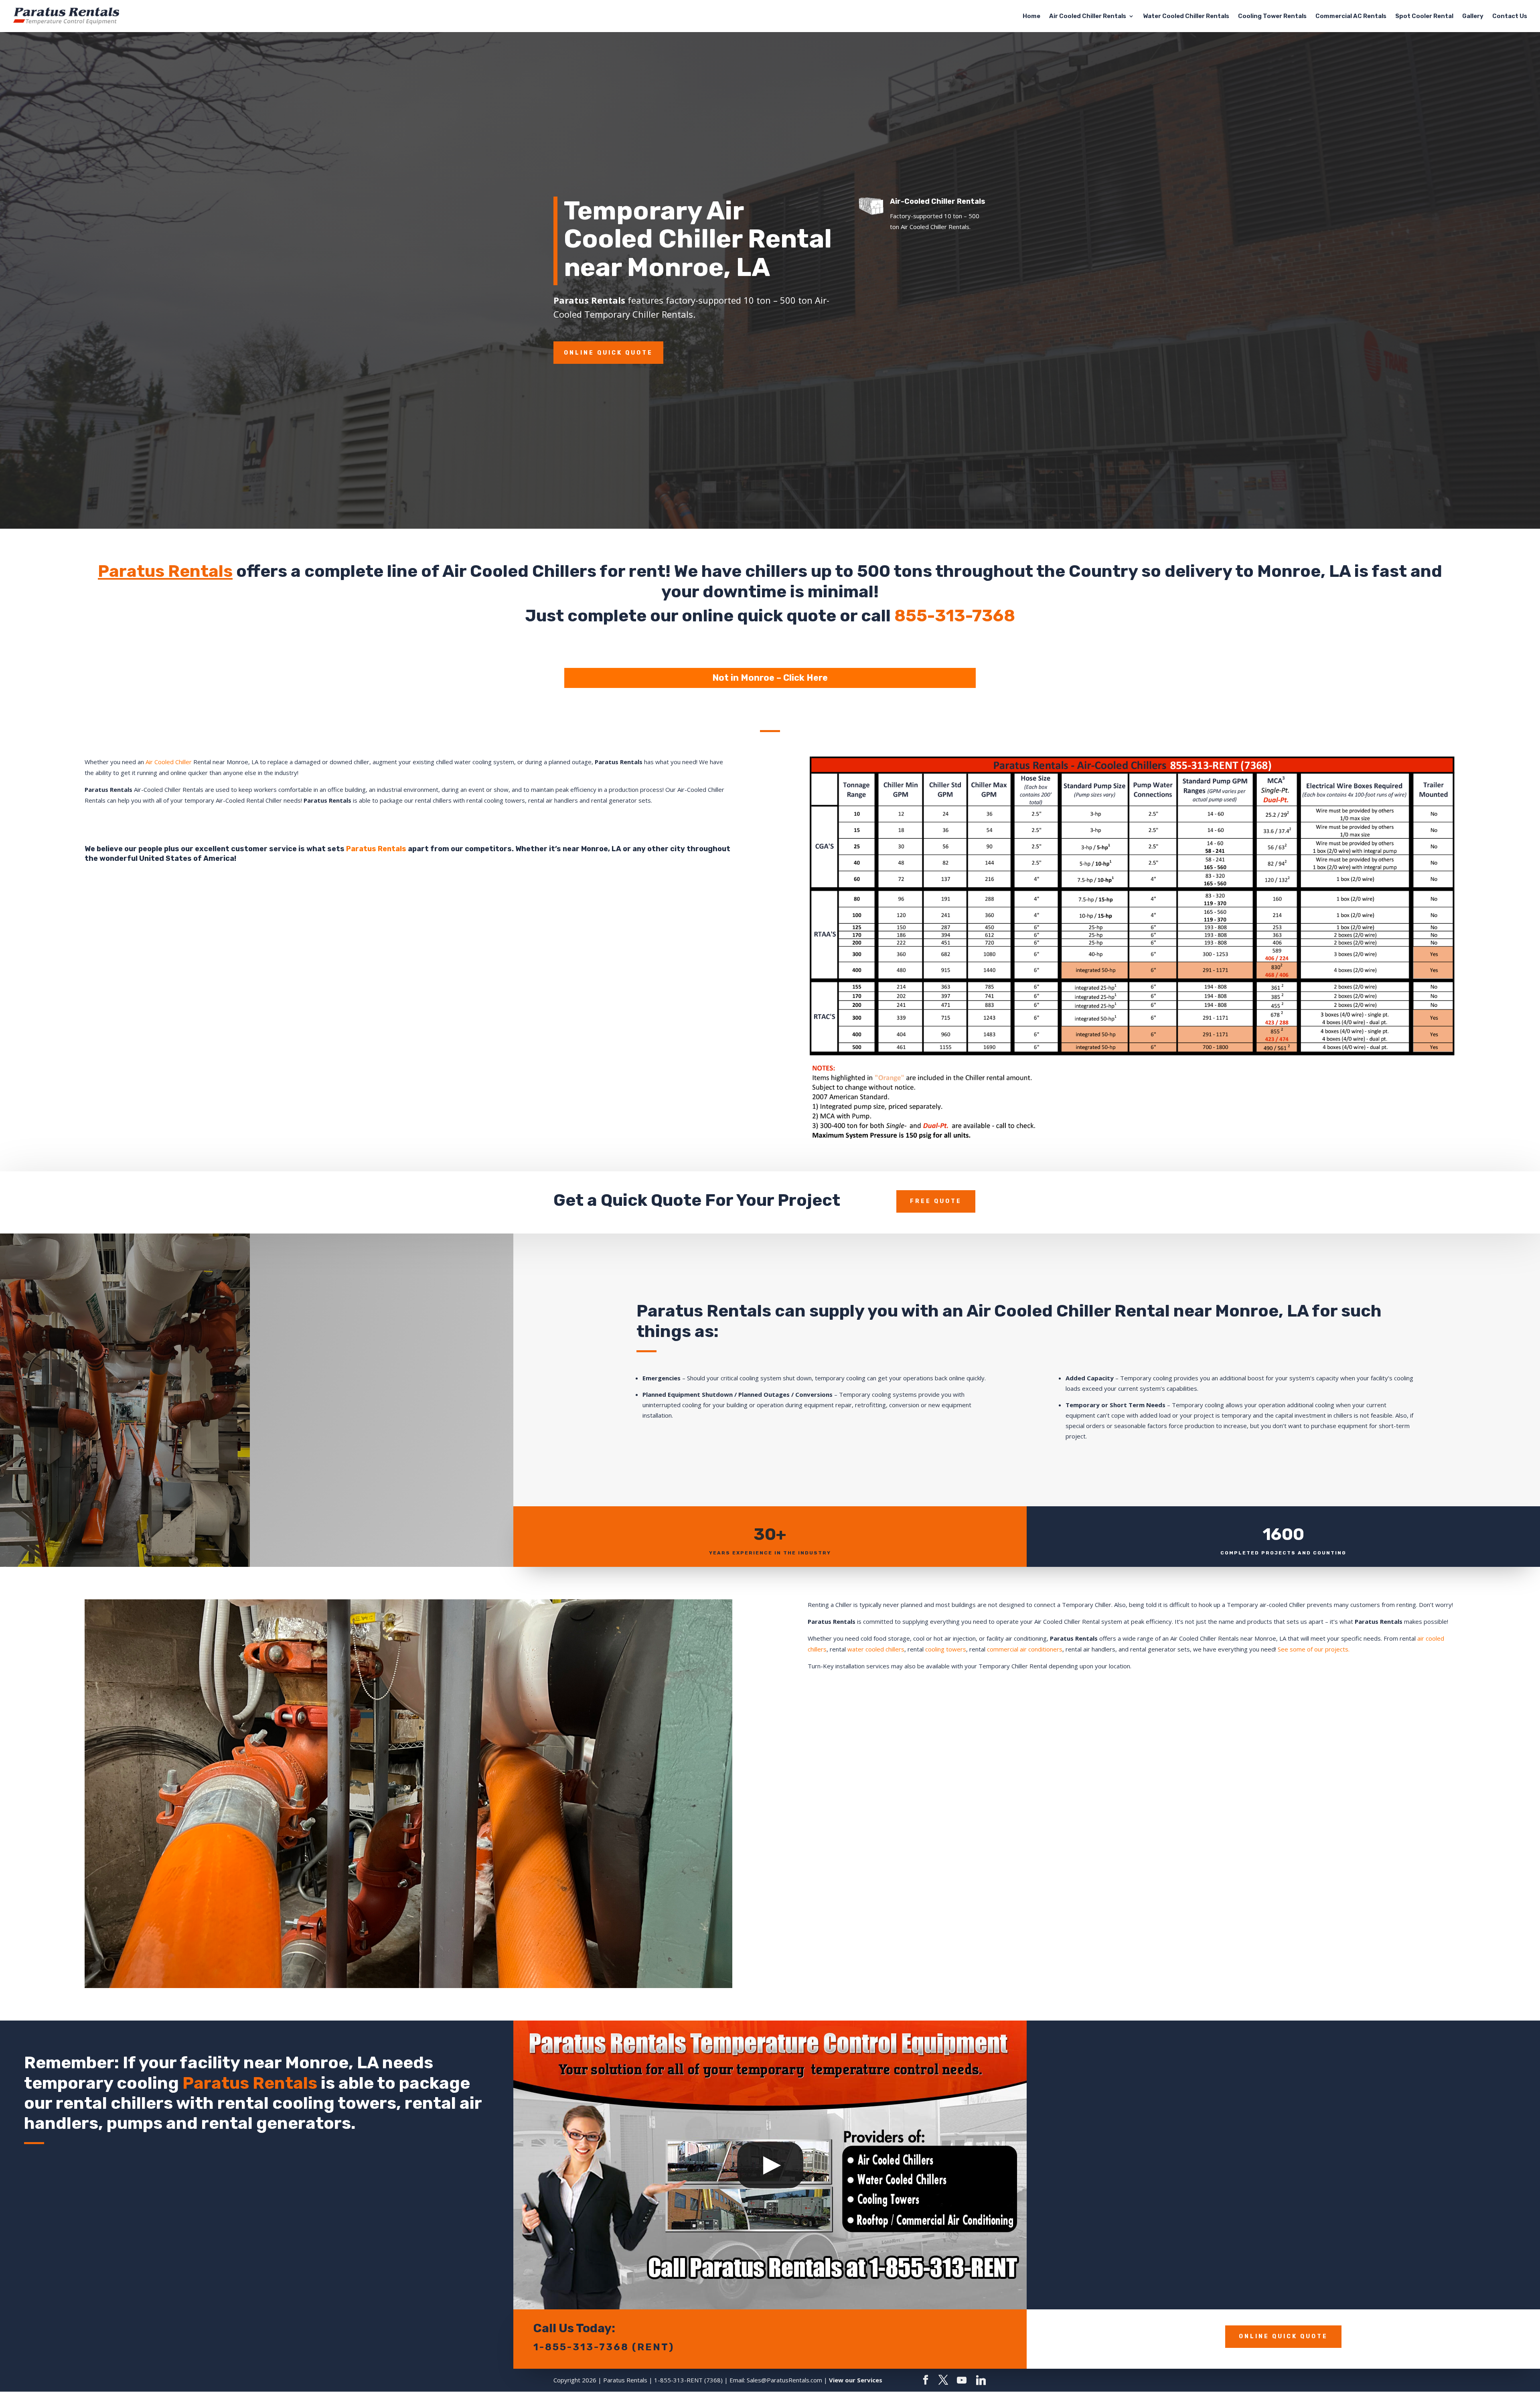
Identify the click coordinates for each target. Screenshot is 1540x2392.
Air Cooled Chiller (169, 762)
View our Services (856, 2380)
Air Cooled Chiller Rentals (1088, 16)
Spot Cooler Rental (1424, 16)
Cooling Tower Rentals (1272, 16)
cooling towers (946, 1649)
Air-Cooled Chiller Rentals (938, 201)
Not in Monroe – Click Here (770, 678)
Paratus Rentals (165, 571)
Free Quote (936, 1201)
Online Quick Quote (608, 353)
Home (1031, 16)
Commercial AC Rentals (1351, 16)
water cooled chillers (876, 1649)
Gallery (1473, 16)
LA (1340, 571)
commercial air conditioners (1025, 1649)
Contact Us (1510, 16)
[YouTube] (962, 2380)
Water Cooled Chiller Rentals (1186, 16)
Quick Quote (651, 1200)
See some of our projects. (1314, 1649)
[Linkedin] (981, 2380)
